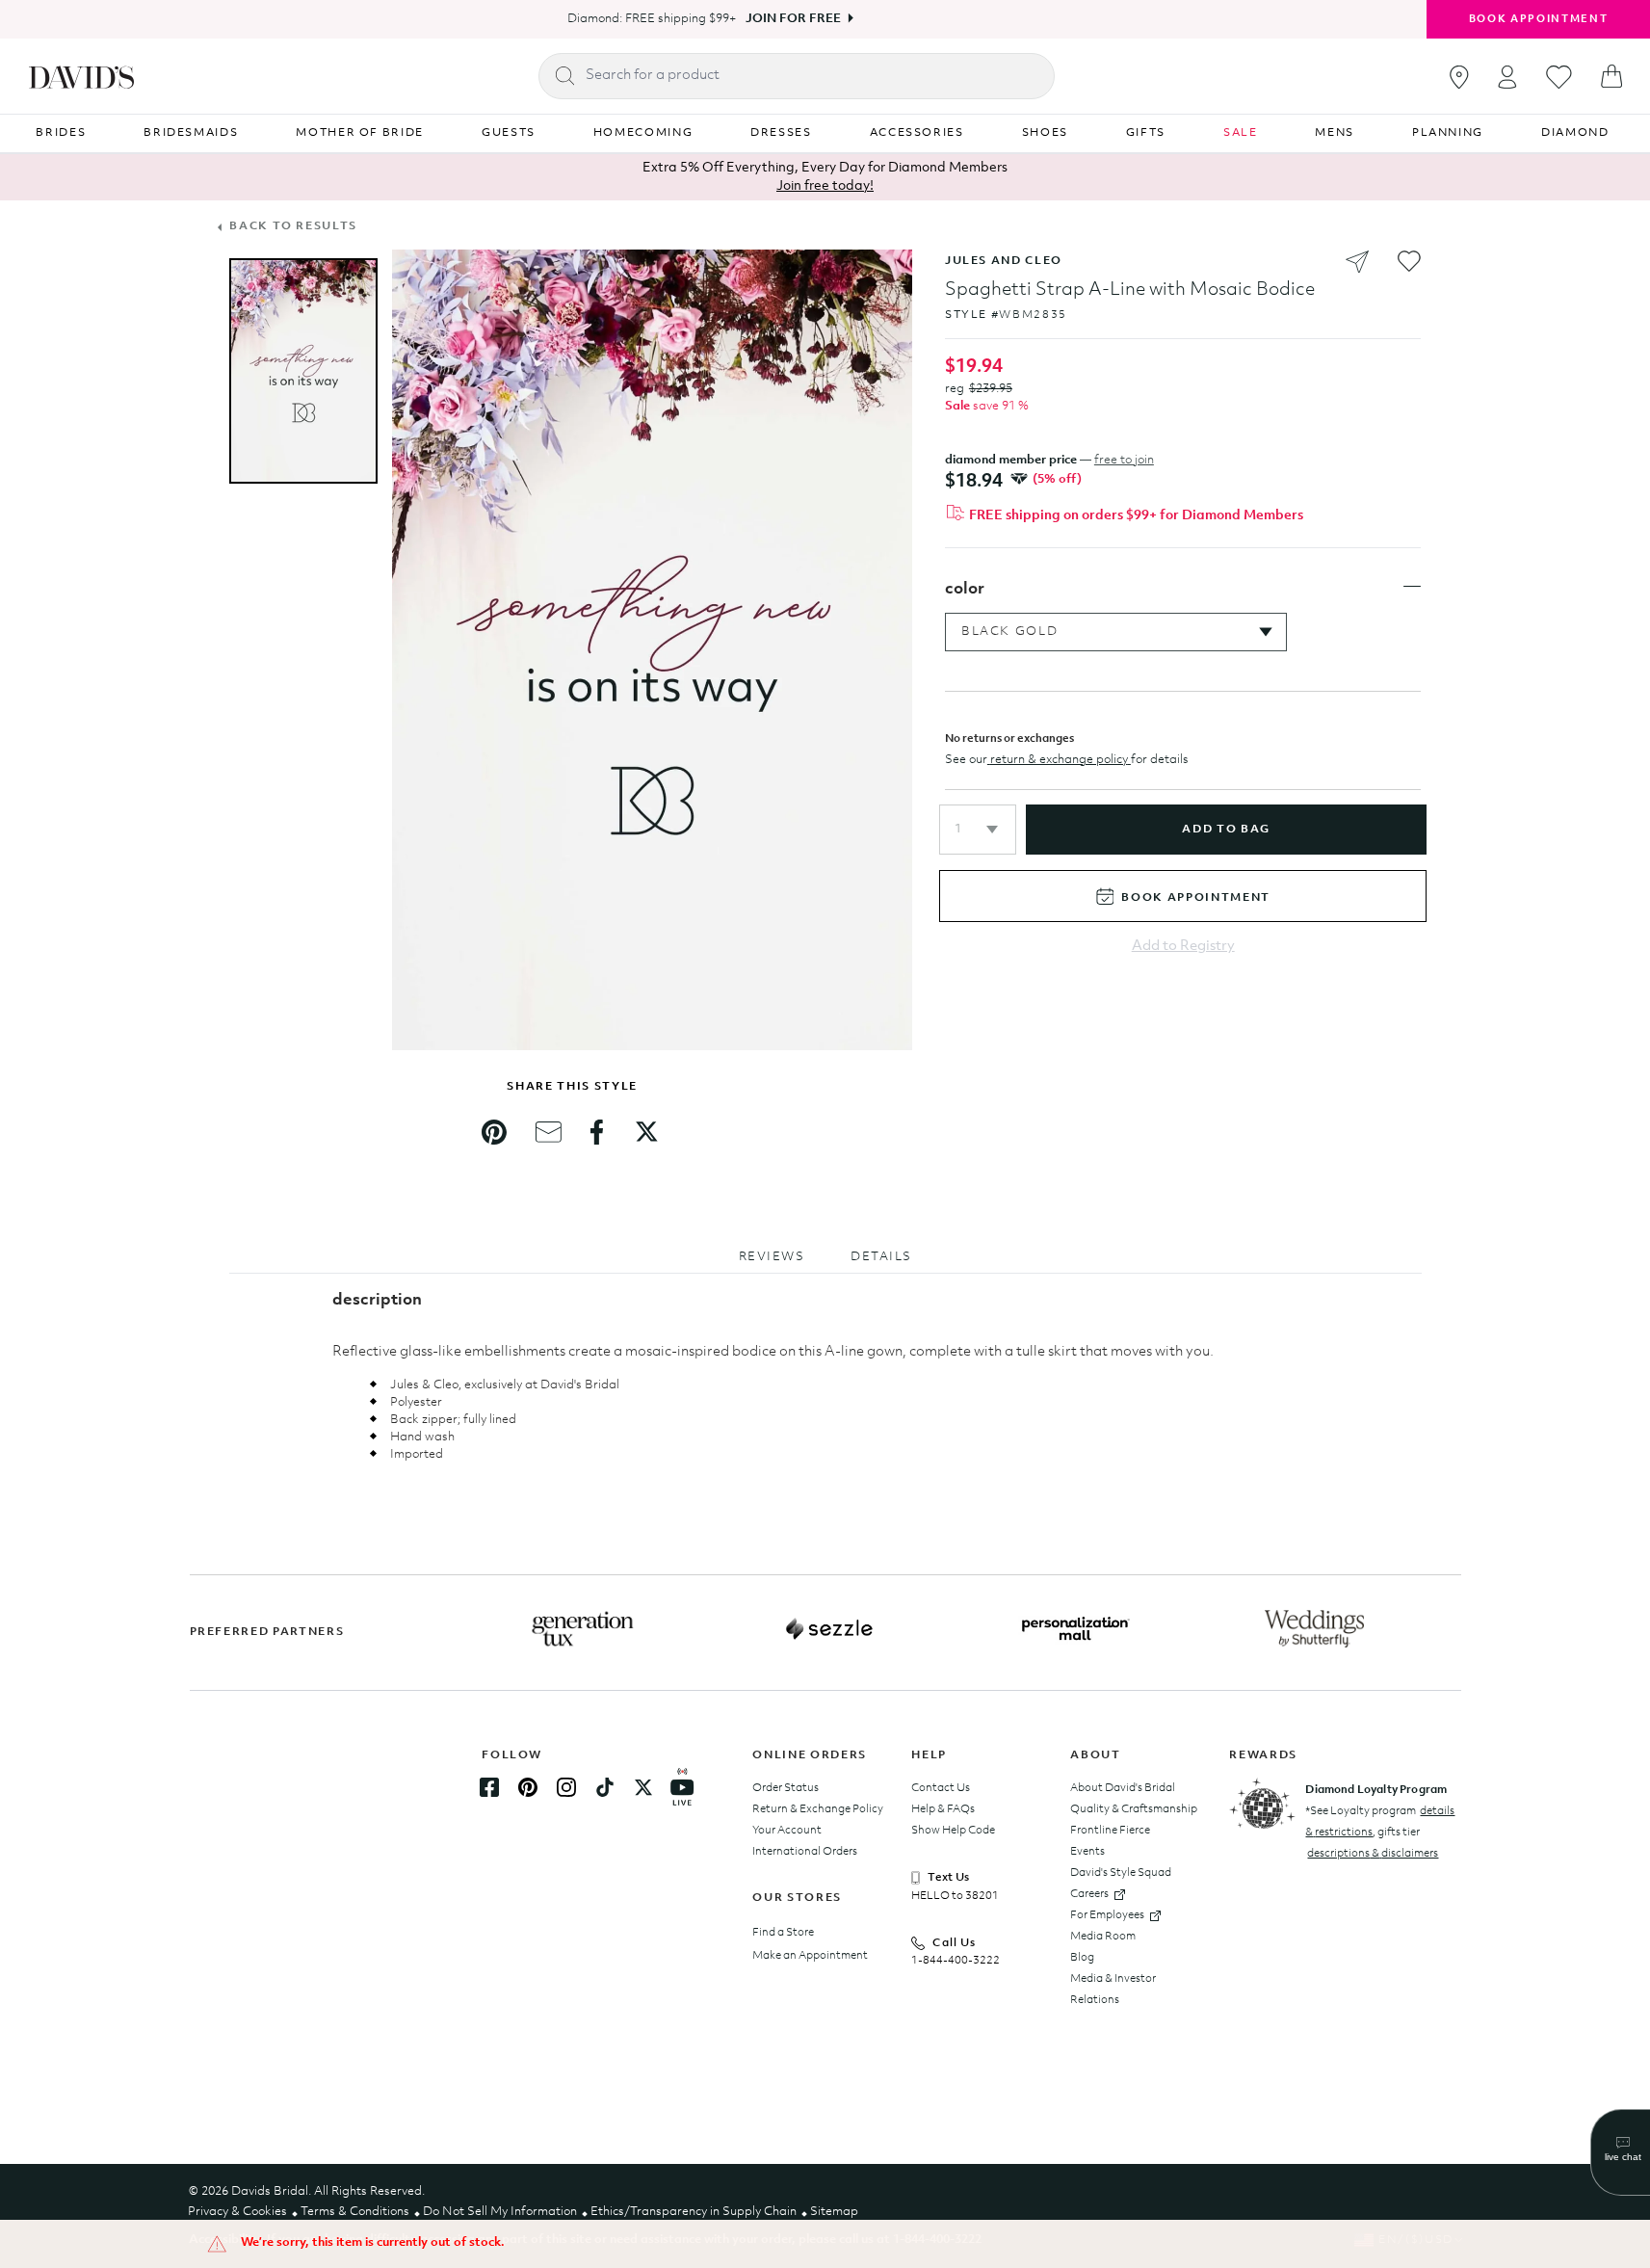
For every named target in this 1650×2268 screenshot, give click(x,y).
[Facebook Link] (489, 1787)
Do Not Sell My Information (500, 2212)
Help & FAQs (943, 1809)
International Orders (805, 1852)
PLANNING (1448, 133)
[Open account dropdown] (1507, 77)
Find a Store (783, 1933)
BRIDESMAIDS (191, 133)
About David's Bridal (1123, 1788)
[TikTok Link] (605, 1787)
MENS (1335, 133)
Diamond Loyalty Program (1376, 1790)
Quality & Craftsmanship (1134, 1809)
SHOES (1045, 133)
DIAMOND (1575, 133)
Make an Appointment (810, 1956)
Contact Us (941, 1788)
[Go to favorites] (1559, 77)
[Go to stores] (1459, 77)
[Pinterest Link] (528, 1787)
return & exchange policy (1059, 760)
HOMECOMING (643, 133)
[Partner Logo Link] (583, 1629)
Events (1087, 1852)
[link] (494, 1132)
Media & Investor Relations (1113, 1990)
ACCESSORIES (917, 133)
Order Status (786, 1788)
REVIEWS (772, 1257)
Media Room (1103, 1937)
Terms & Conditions (355, 2212)
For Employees (1107, 1915)
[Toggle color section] (1412, 587)
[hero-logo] (81, 76)
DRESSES (781, 133)
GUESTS (509, 133)
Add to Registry (1183, 947)
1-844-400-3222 (956, 1961)
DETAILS (881, 1257)
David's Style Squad (1121, 1873)
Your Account (787, 1831)
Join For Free (793, 19)
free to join (1124, 460)
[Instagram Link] (566, 1787)
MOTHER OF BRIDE (360, 133)
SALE (1241, 133)
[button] (978, 830)
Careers (1089, 1894)
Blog (1082, 1958)
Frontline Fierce (1110, 1831)
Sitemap (834, 2212)
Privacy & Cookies (237, 2212)
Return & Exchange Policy (818, 1809)
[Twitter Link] (643, 1787)
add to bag (1226, 830)
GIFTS (1146, 133)
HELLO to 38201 (955, 1896)
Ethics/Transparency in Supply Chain (694, 2212)
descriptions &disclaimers (1373, 1854)
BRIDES (61, 133)
